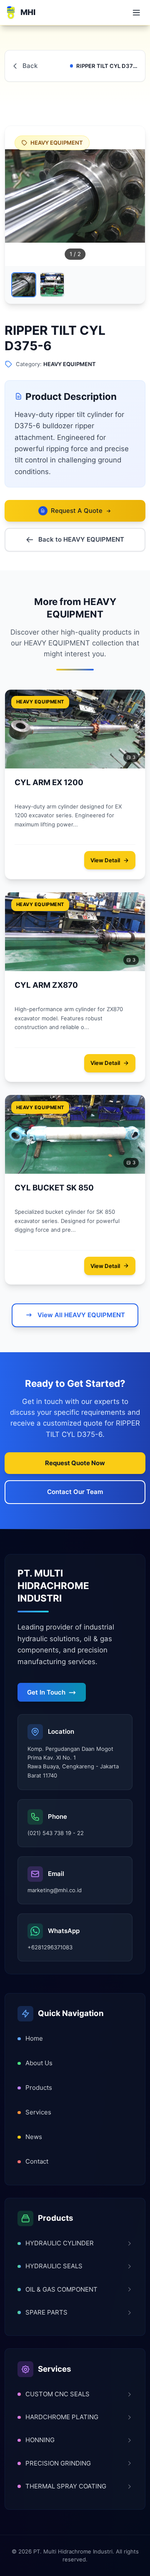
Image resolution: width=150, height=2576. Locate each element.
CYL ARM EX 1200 (49, 782)
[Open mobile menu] (136, 13)
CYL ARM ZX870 (46, 985)
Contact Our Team (75, 1492)
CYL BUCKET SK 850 (54, 1188)
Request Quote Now (75, 1463)
